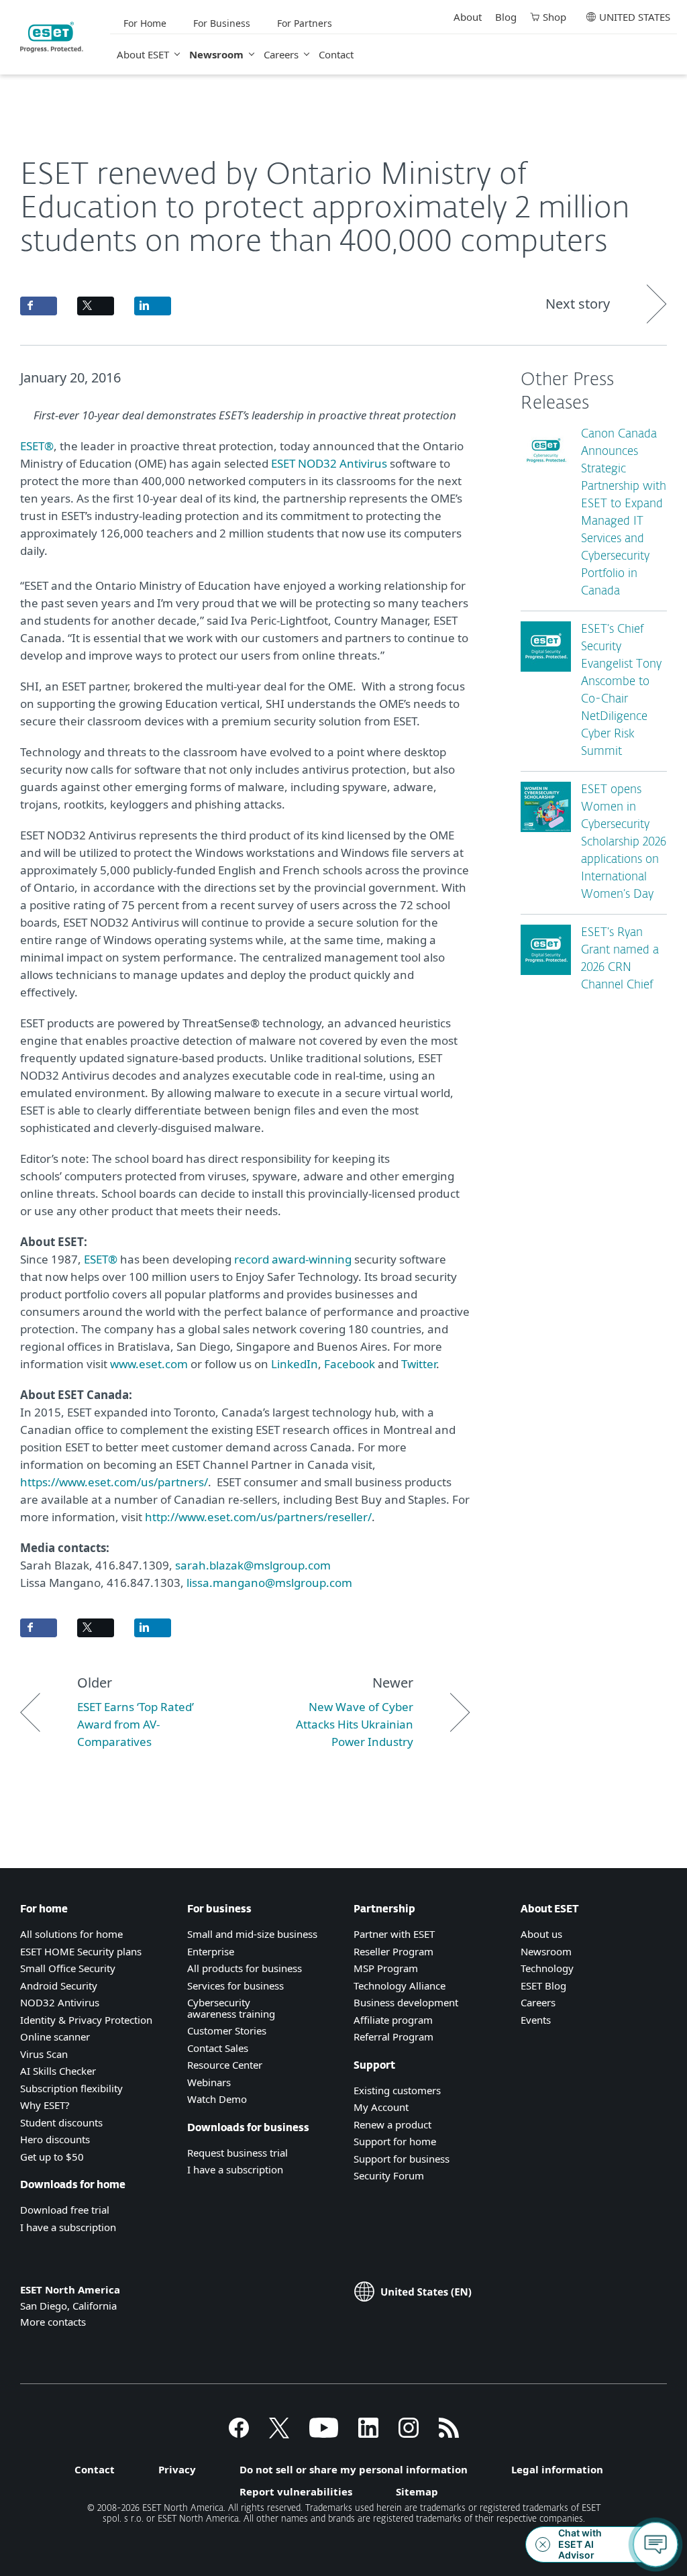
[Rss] (449, 2434)
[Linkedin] (368, 2434)
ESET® (37, 446)
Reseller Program (393, 1951)
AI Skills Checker (58, 2071)
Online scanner (55, 2037)
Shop (554, 17)
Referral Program (393, 2037)
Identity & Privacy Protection (86, 2020)
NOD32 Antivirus (60, 2002)
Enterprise (211, 1951)
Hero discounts (55, 2139)
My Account (381, 2107)
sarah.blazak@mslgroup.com (253, 1565)
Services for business (235, 1986)
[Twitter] (279, 2434)
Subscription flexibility (71, 2088)
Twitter (419, 1364)
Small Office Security (68, 1968)
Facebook (350, 1364)
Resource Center (225, 2065)
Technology (547, 1968)
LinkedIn (295, 1364)
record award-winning (293, 1259)
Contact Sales (218, 2048)
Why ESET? (45, 2105)
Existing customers (397, 2090)
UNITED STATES (635, 17)
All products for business (245, 1968)
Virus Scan (44, 2054)
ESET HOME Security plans (81, 1951)
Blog (506, 17)
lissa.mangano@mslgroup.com (269, 1583)
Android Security (59, 1986)
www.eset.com (149, 1364)
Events (536, 2020)
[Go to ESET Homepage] (52, 37)
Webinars (209, 2082)
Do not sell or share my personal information (354, 2469)
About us (541, 1934)
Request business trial (237, 2153)
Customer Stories (227, 2030)
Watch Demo (217, 2099)
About (468, 17)
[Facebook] (239, 2434)
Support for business (402, 2159)
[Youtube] (324, 2434)
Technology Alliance (400, 1986)
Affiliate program (393, 2020)
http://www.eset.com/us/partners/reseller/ (258, 1517)
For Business (222, 23)
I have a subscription (68, 2227)
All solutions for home (71, 1934)
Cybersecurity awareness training (231, 2008)
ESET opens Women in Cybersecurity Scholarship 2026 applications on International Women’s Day (624, 842)
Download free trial (65, 2210)
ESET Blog (543, 1986)
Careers (281, 54)
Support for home (395, 2141)
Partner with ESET (394, 1934)
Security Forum (389, 2175)
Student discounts (61, 2122)
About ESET (143, 54)
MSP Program (386, 1968)
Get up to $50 (52, 2157)
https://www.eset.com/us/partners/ (114, 1482)
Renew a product (392, 2124)
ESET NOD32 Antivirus (329, 463)
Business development (406, 2002)
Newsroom (216, 54)
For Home (145, 23)
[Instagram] (409, 2434)
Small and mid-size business (252, 1934)
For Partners (305, 23)
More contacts (53, 2322)
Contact (336, 54)
